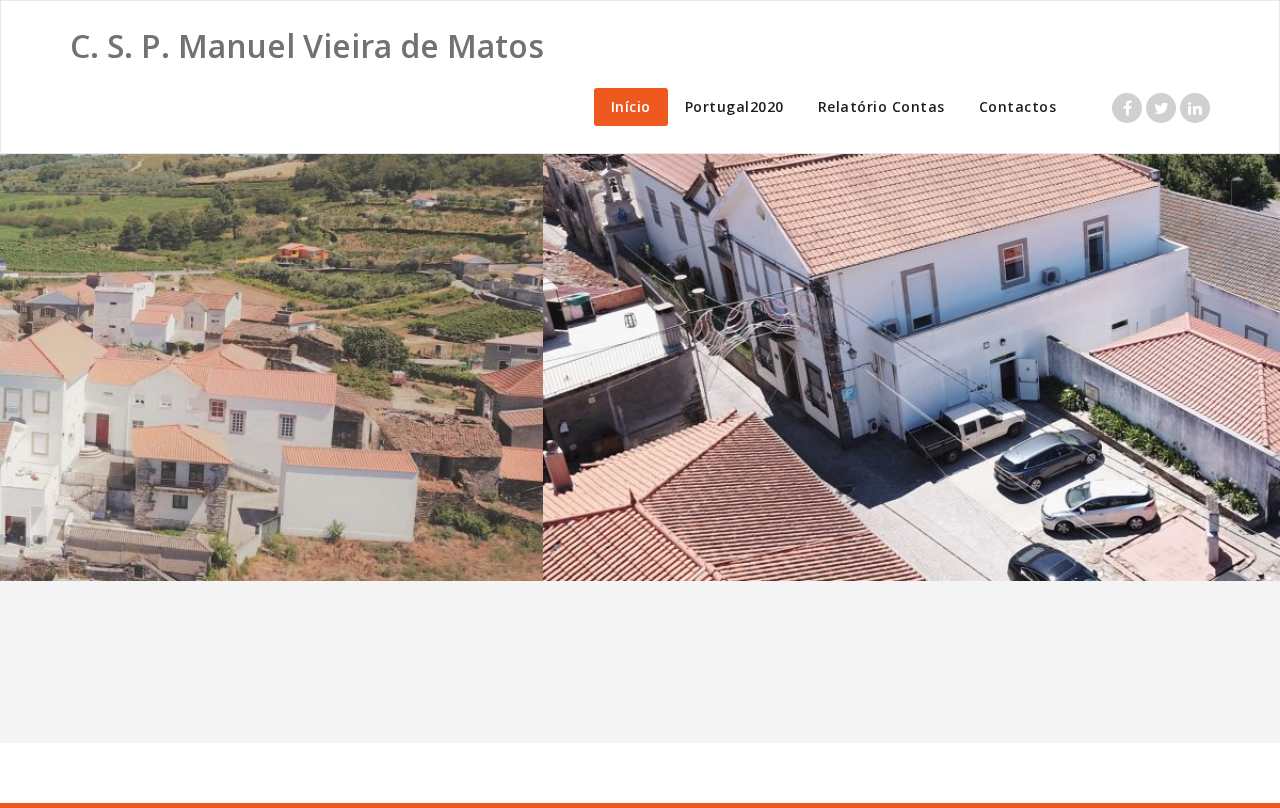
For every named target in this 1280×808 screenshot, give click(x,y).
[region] (640, 367)
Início (631, 106)
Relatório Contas (881, 106)
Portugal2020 (734, 106)
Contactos (1018, 106)
